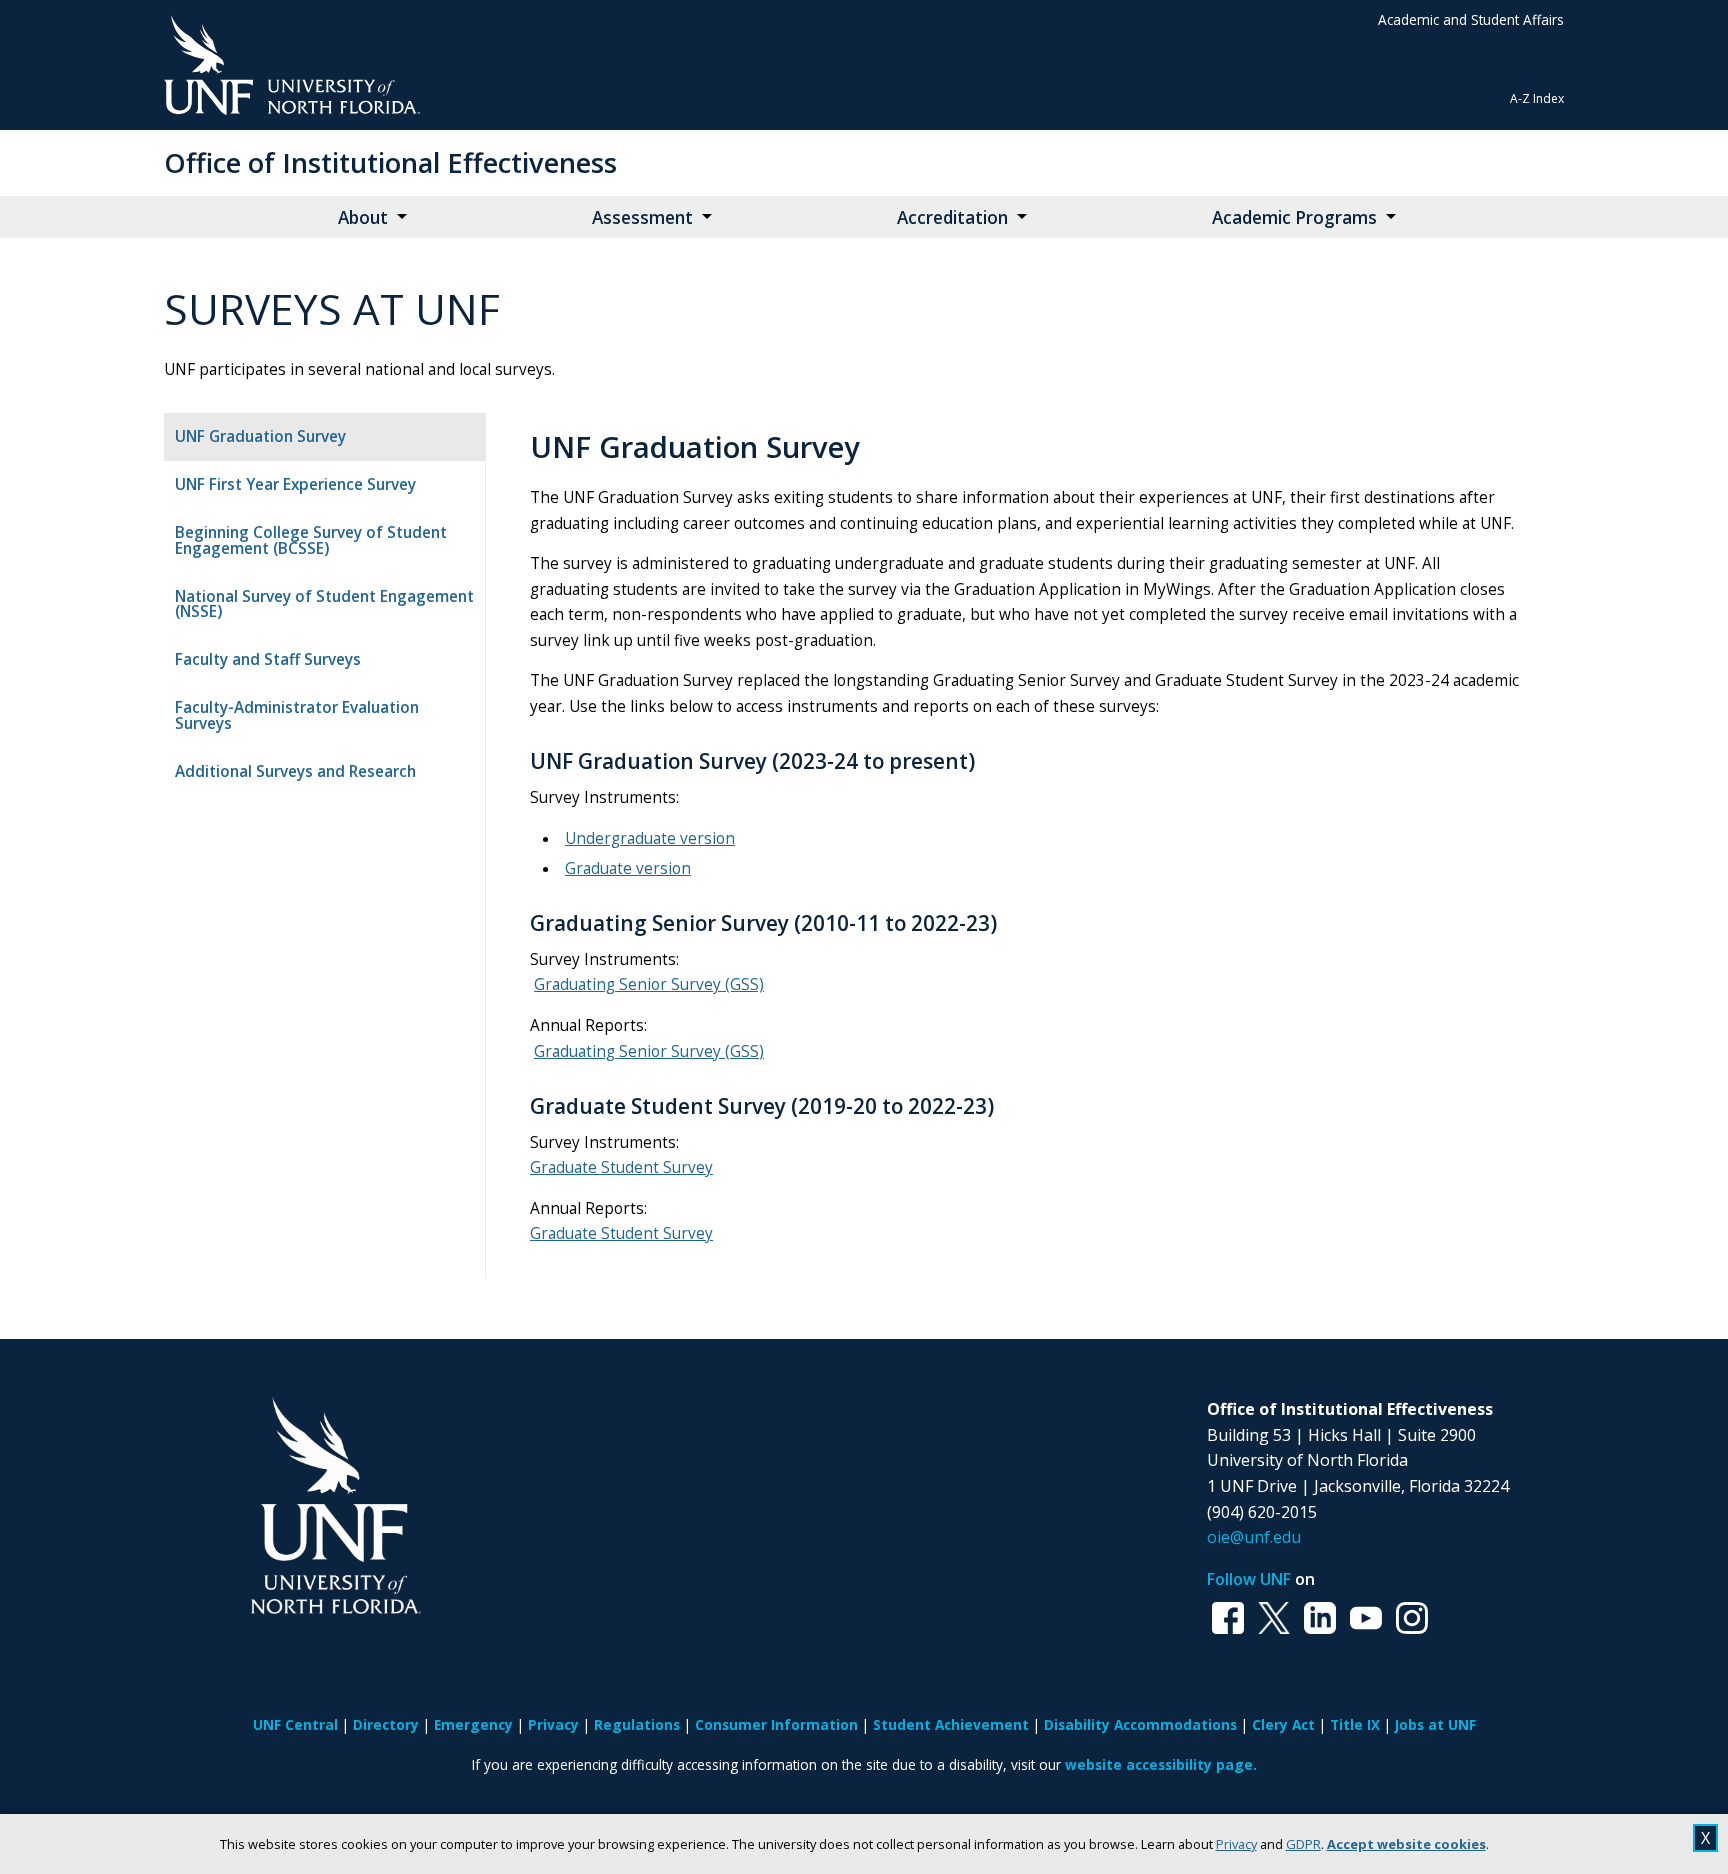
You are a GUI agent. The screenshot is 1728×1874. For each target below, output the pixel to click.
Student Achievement (951, 1724)
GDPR (1303, 1844)
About (363, 217)
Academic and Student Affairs (1471, 19)
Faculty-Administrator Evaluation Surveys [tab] (297, 715)
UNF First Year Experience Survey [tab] (295, 484)
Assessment (642, 217)
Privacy (1236, 1844)
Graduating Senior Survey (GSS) (649, 984)
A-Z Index (1537, 98)
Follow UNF (1249, 1579)
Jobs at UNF (1435, 1724)
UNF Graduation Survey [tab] (260, 436)
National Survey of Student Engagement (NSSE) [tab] (324, 604)
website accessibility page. (1161, 1764)
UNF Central (295, 1724)
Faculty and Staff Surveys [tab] (268, 659)
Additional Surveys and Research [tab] (295, 771)
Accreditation (952, 217)
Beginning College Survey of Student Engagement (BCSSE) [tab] (311, 540)
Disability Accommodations (1140, 1724)
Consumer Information (776, 1724)
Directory (386, 1724)
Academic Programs (1294, 217)
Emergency (473, 1724)
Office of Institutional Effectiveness (390, 162)
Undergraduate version (650, 838)
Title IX (1355, 1724)
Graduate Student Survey (621, 1167)
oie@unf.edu (1254, 1537)
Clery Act (1283, 1724)
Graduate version (628, 868)
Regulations (637, 1724)
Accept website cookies (1406, 1844)
